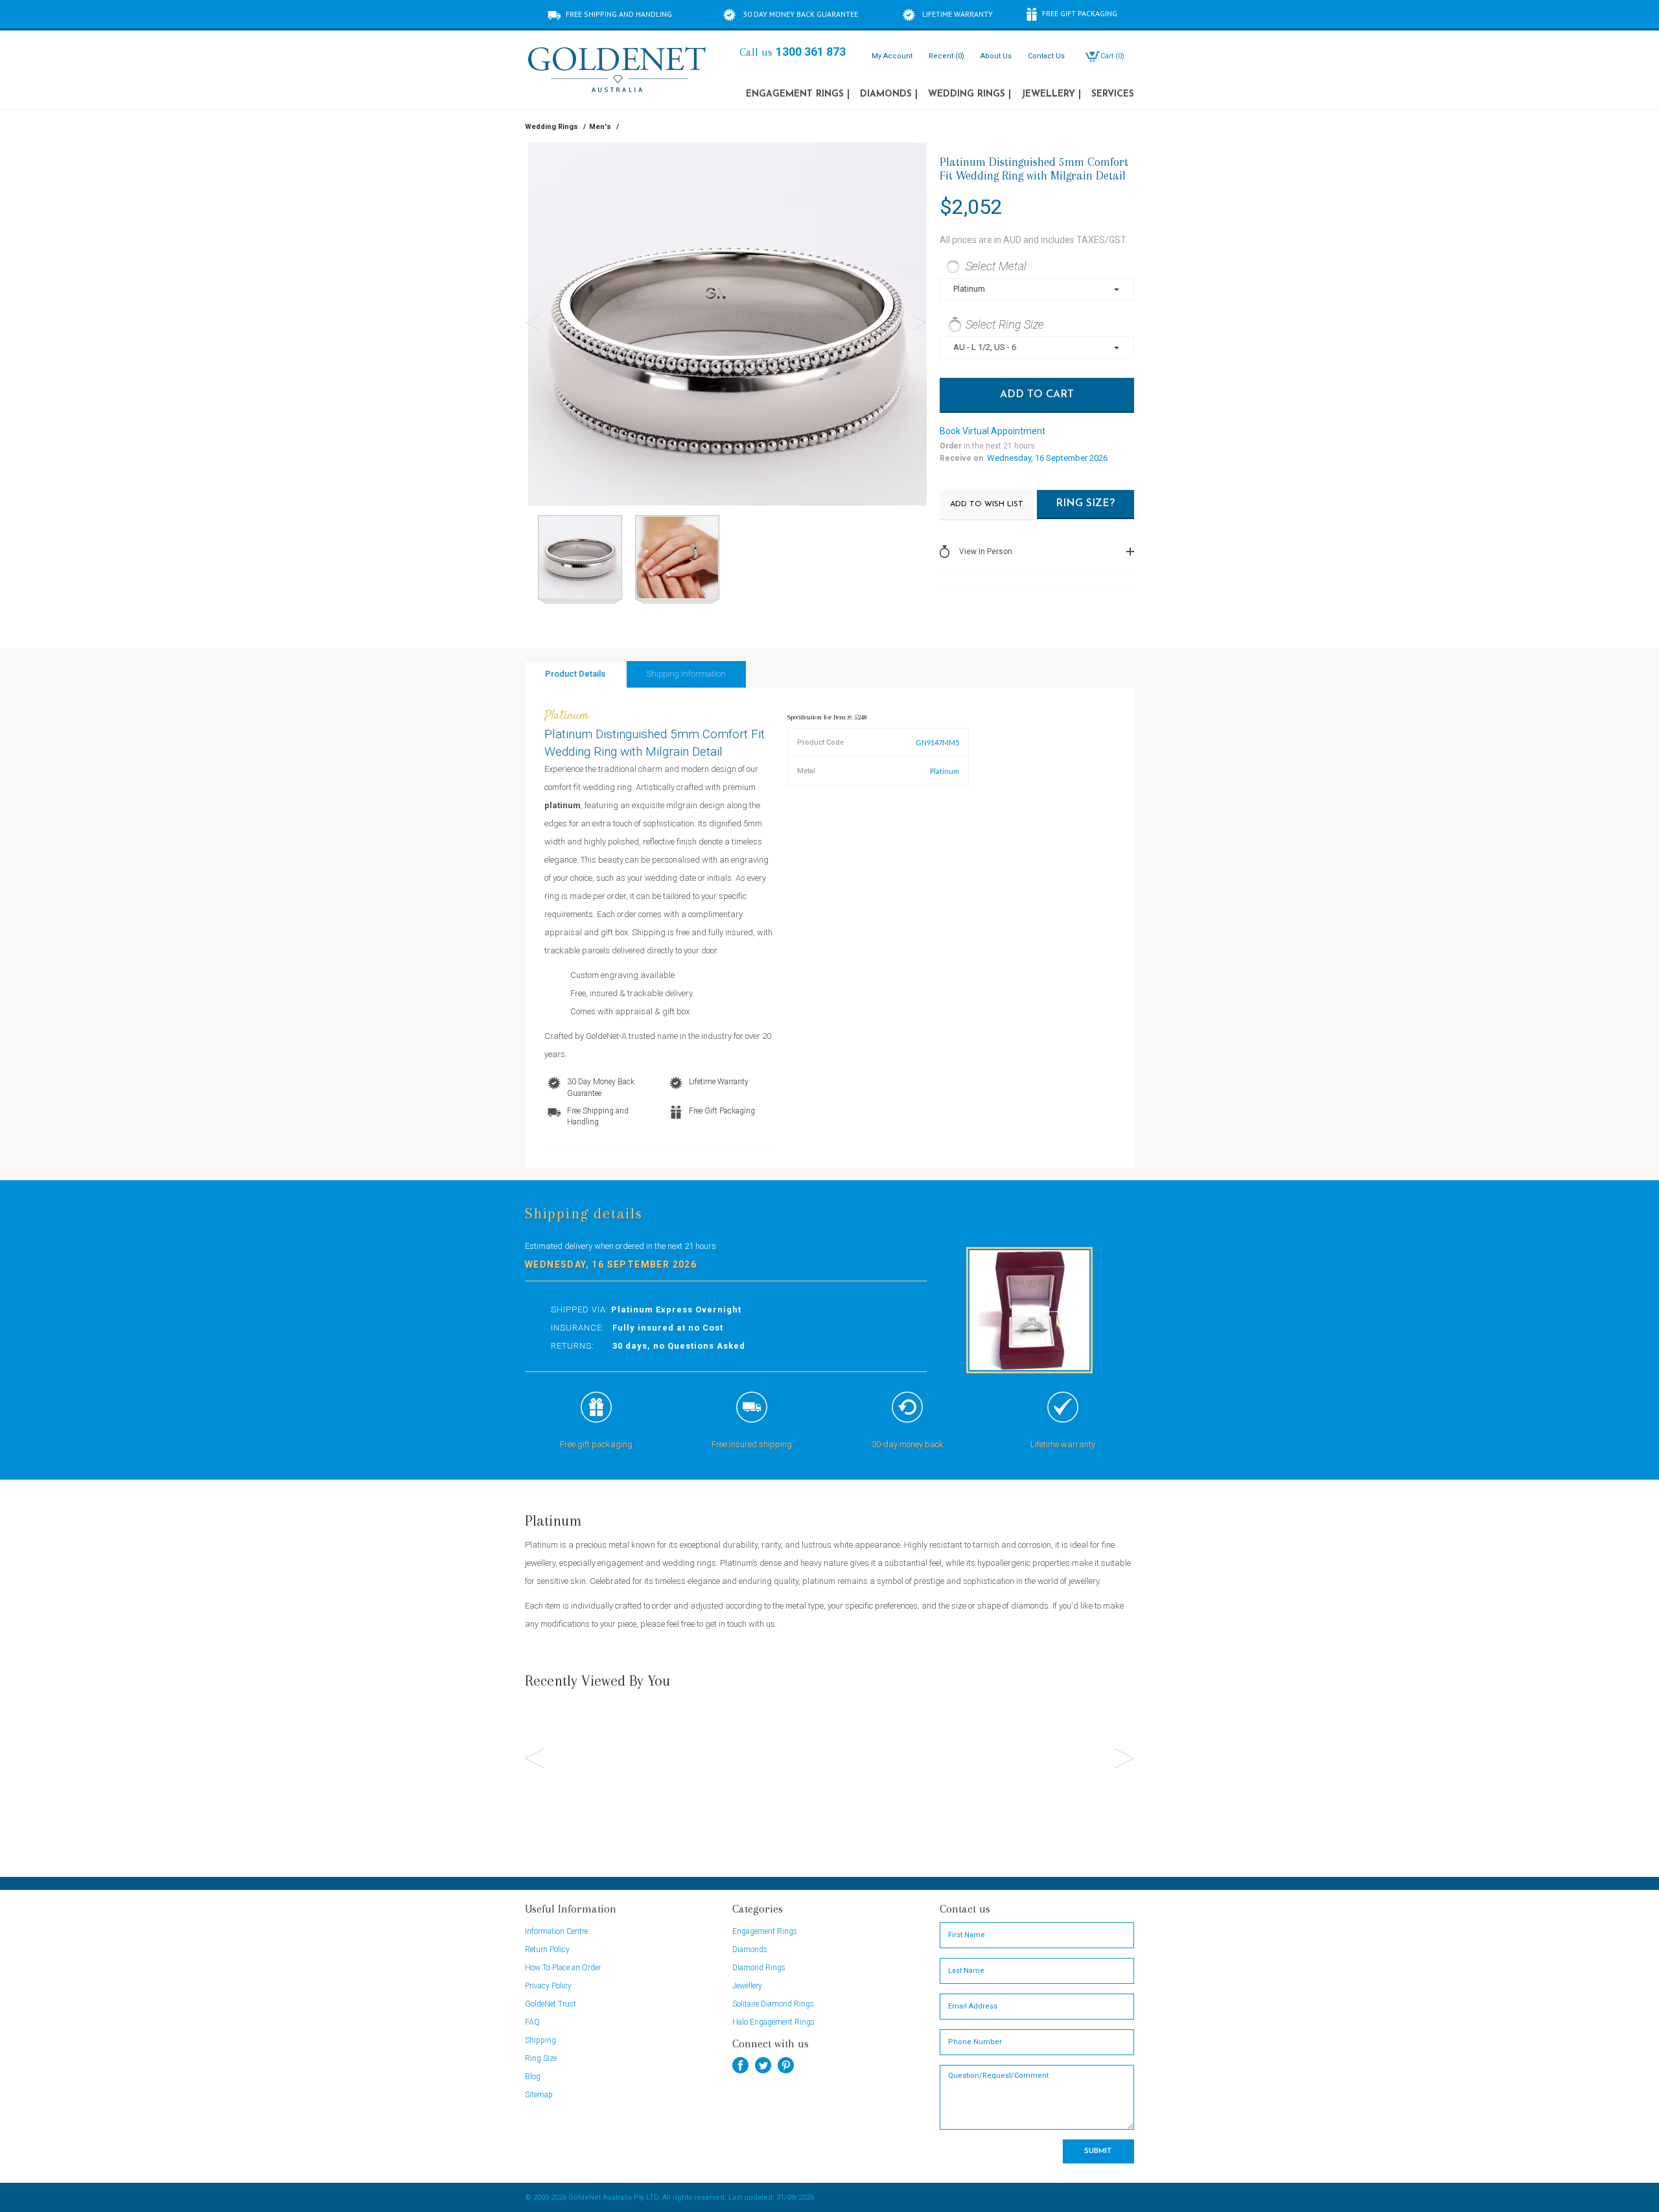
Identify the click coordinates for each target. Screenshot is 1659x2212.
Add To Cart (1037, 395)
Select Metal (996, 266)
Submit (1098, 2151)
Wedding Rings (969, 94)
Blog (533, 2077)
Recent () (946, 56)
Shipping (540, 2040)
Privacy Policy (548, 1986)
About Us (996, 56)
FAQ (532, 2022)
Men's (600, 127)
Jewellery (1051, 94)
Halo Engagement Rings (773, 2022)
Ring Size (541, 2058)
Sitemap (539, 2095)
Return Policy (547, 1950)
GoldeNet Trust (551, 2004)
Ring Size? (1085, 504)
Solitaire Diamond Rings (773, 2004)
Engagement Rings (798, 94)
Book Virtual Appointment (992, 431)
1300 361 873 (811, 52)
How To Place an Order (563, 1968)
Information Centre (556, 1931)
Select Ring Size (1005, 324)
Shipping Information (686, 674)
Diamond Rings (759, 1968)
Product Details (575, 674)
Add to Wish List (987, 504)
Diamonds (889, 94)
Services (1113, 94)
